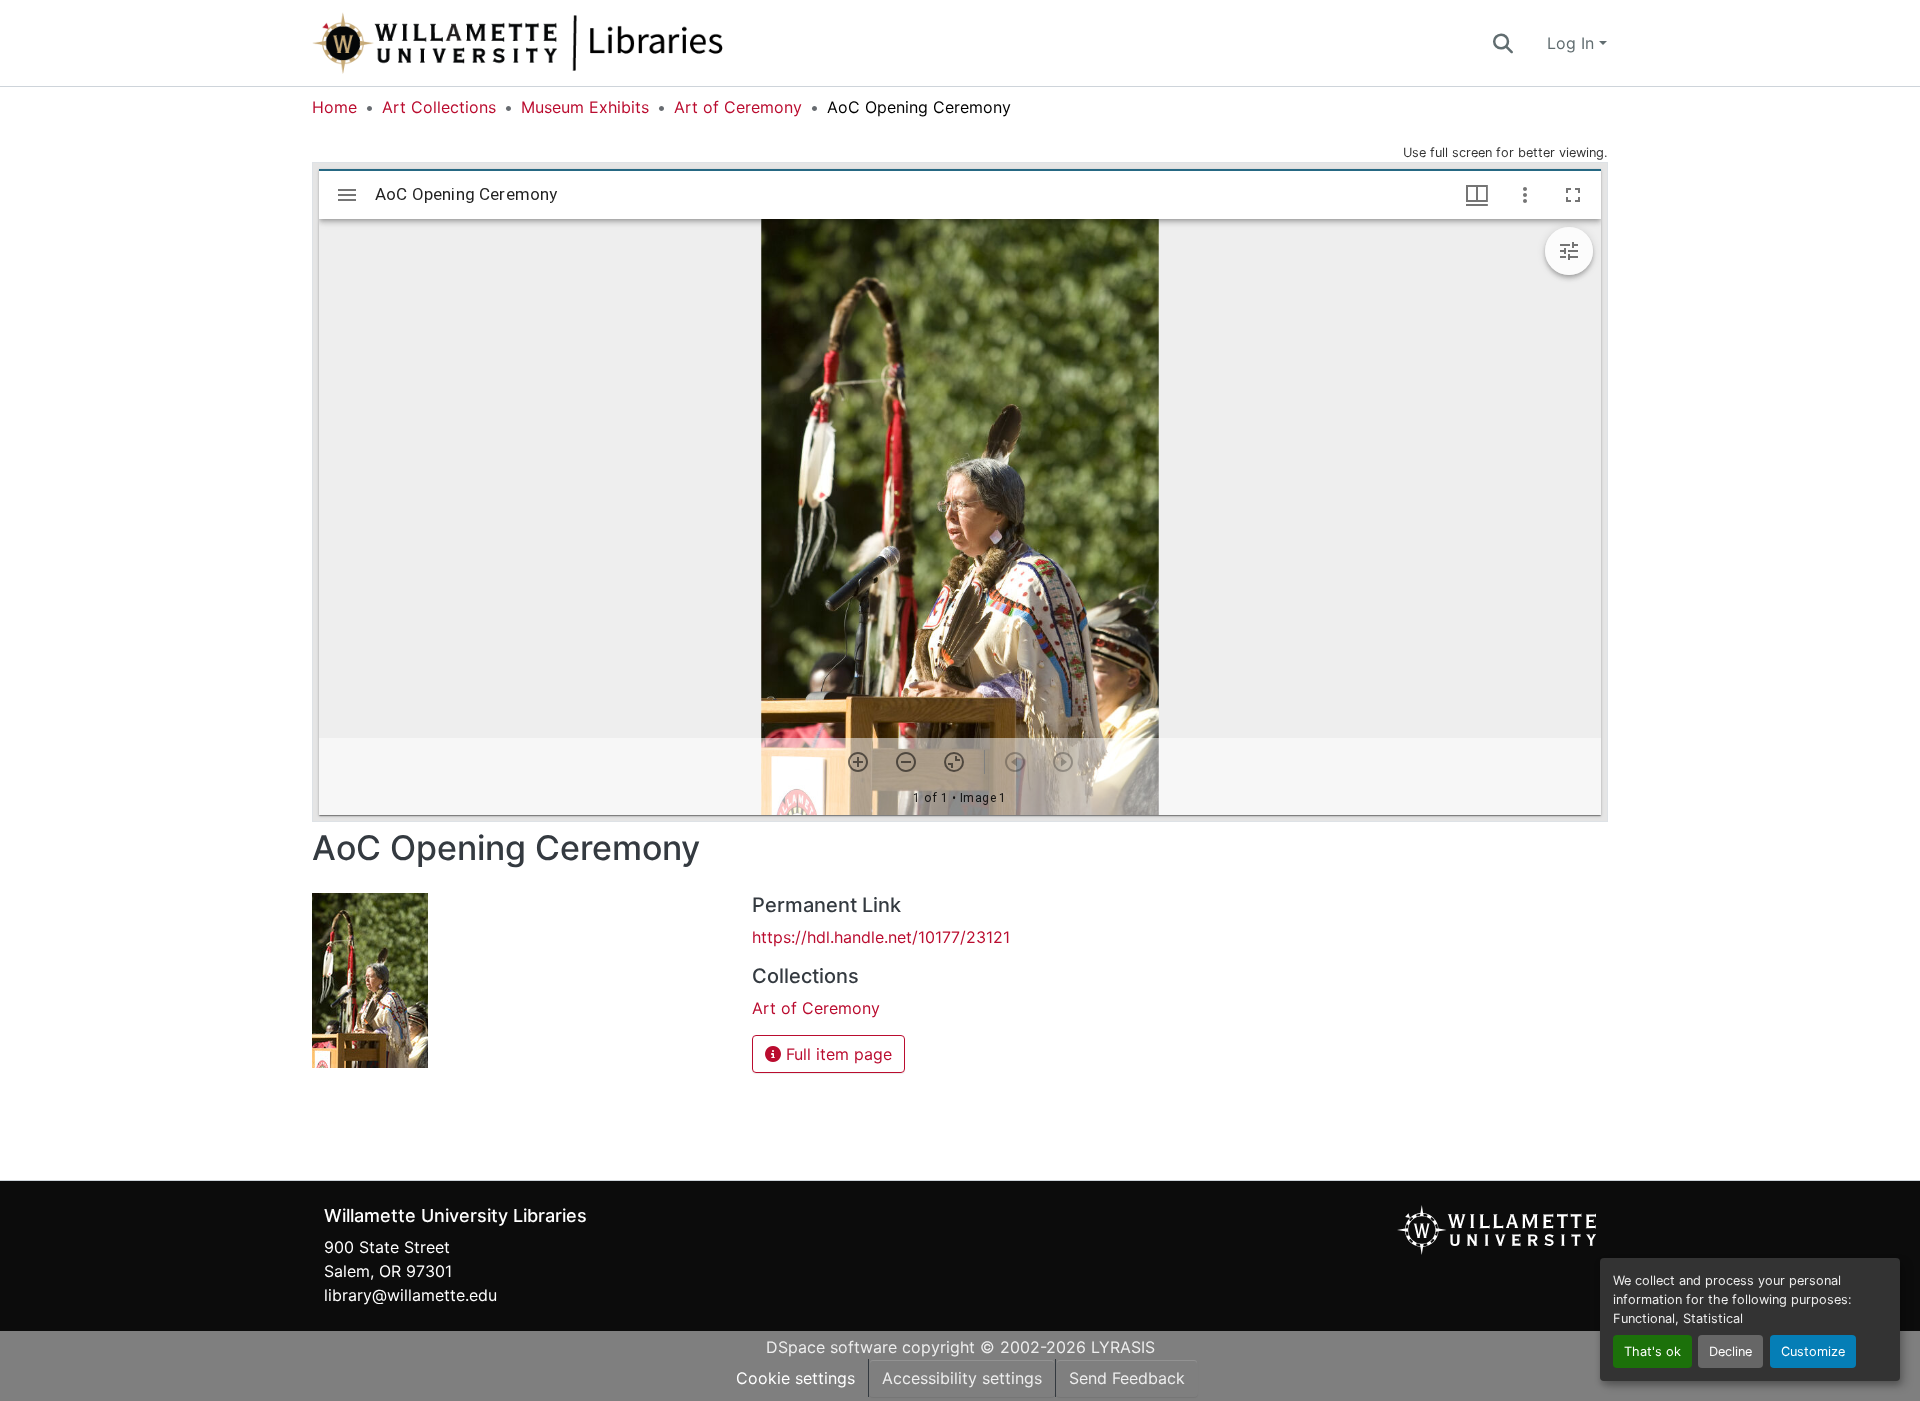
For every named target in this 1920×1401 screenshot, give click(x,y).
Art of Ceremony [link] (738, 107)
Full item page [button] (836, 1054)
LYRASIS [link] (1123, 1347)
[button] (584, 43)
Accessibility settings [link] (962, 1378)
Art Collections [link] (439, 107)
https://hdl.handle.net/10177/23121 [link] (881, 937)
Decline (1730, 1351)
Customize (1813, 1351)
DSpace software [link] (831, 1347)
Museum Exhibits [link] (585, 107)
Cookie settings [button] (795, 1378)
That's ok (1652, 1351)
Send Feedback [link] (1127, 1378)
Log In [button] (1573, 43)
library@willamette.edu (410, 1295)
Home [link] (334, 107)
